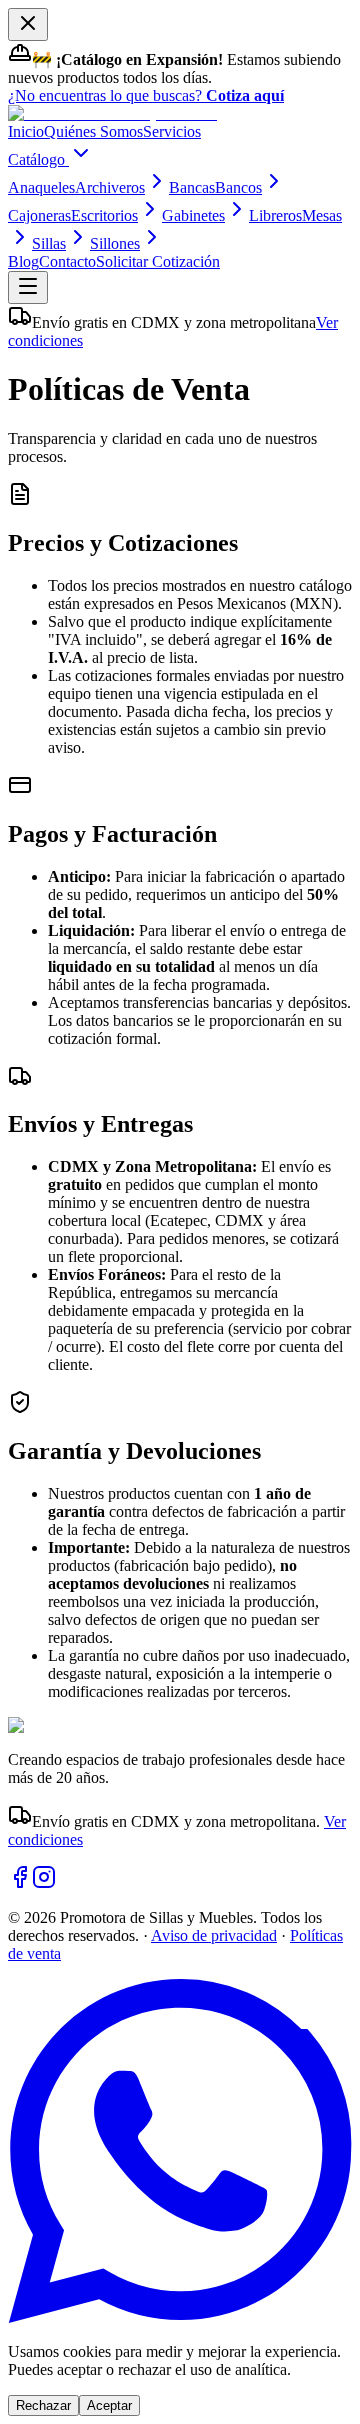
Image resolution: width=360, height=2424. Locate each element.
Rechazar (43, 2405)
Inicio (26, 131)
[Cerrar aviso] (28, 24)
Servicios (172, 131)
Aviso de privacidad (214, 1935)
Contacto (67, 261)
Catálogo (38, 159)
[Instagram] (44, 1883)
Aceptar (109, 2405)
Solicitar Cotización (158, 261)
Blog (23, 261)
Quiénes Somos (93, 131)
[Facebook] (20, 1883)
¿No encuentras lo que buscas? (146, 95)
